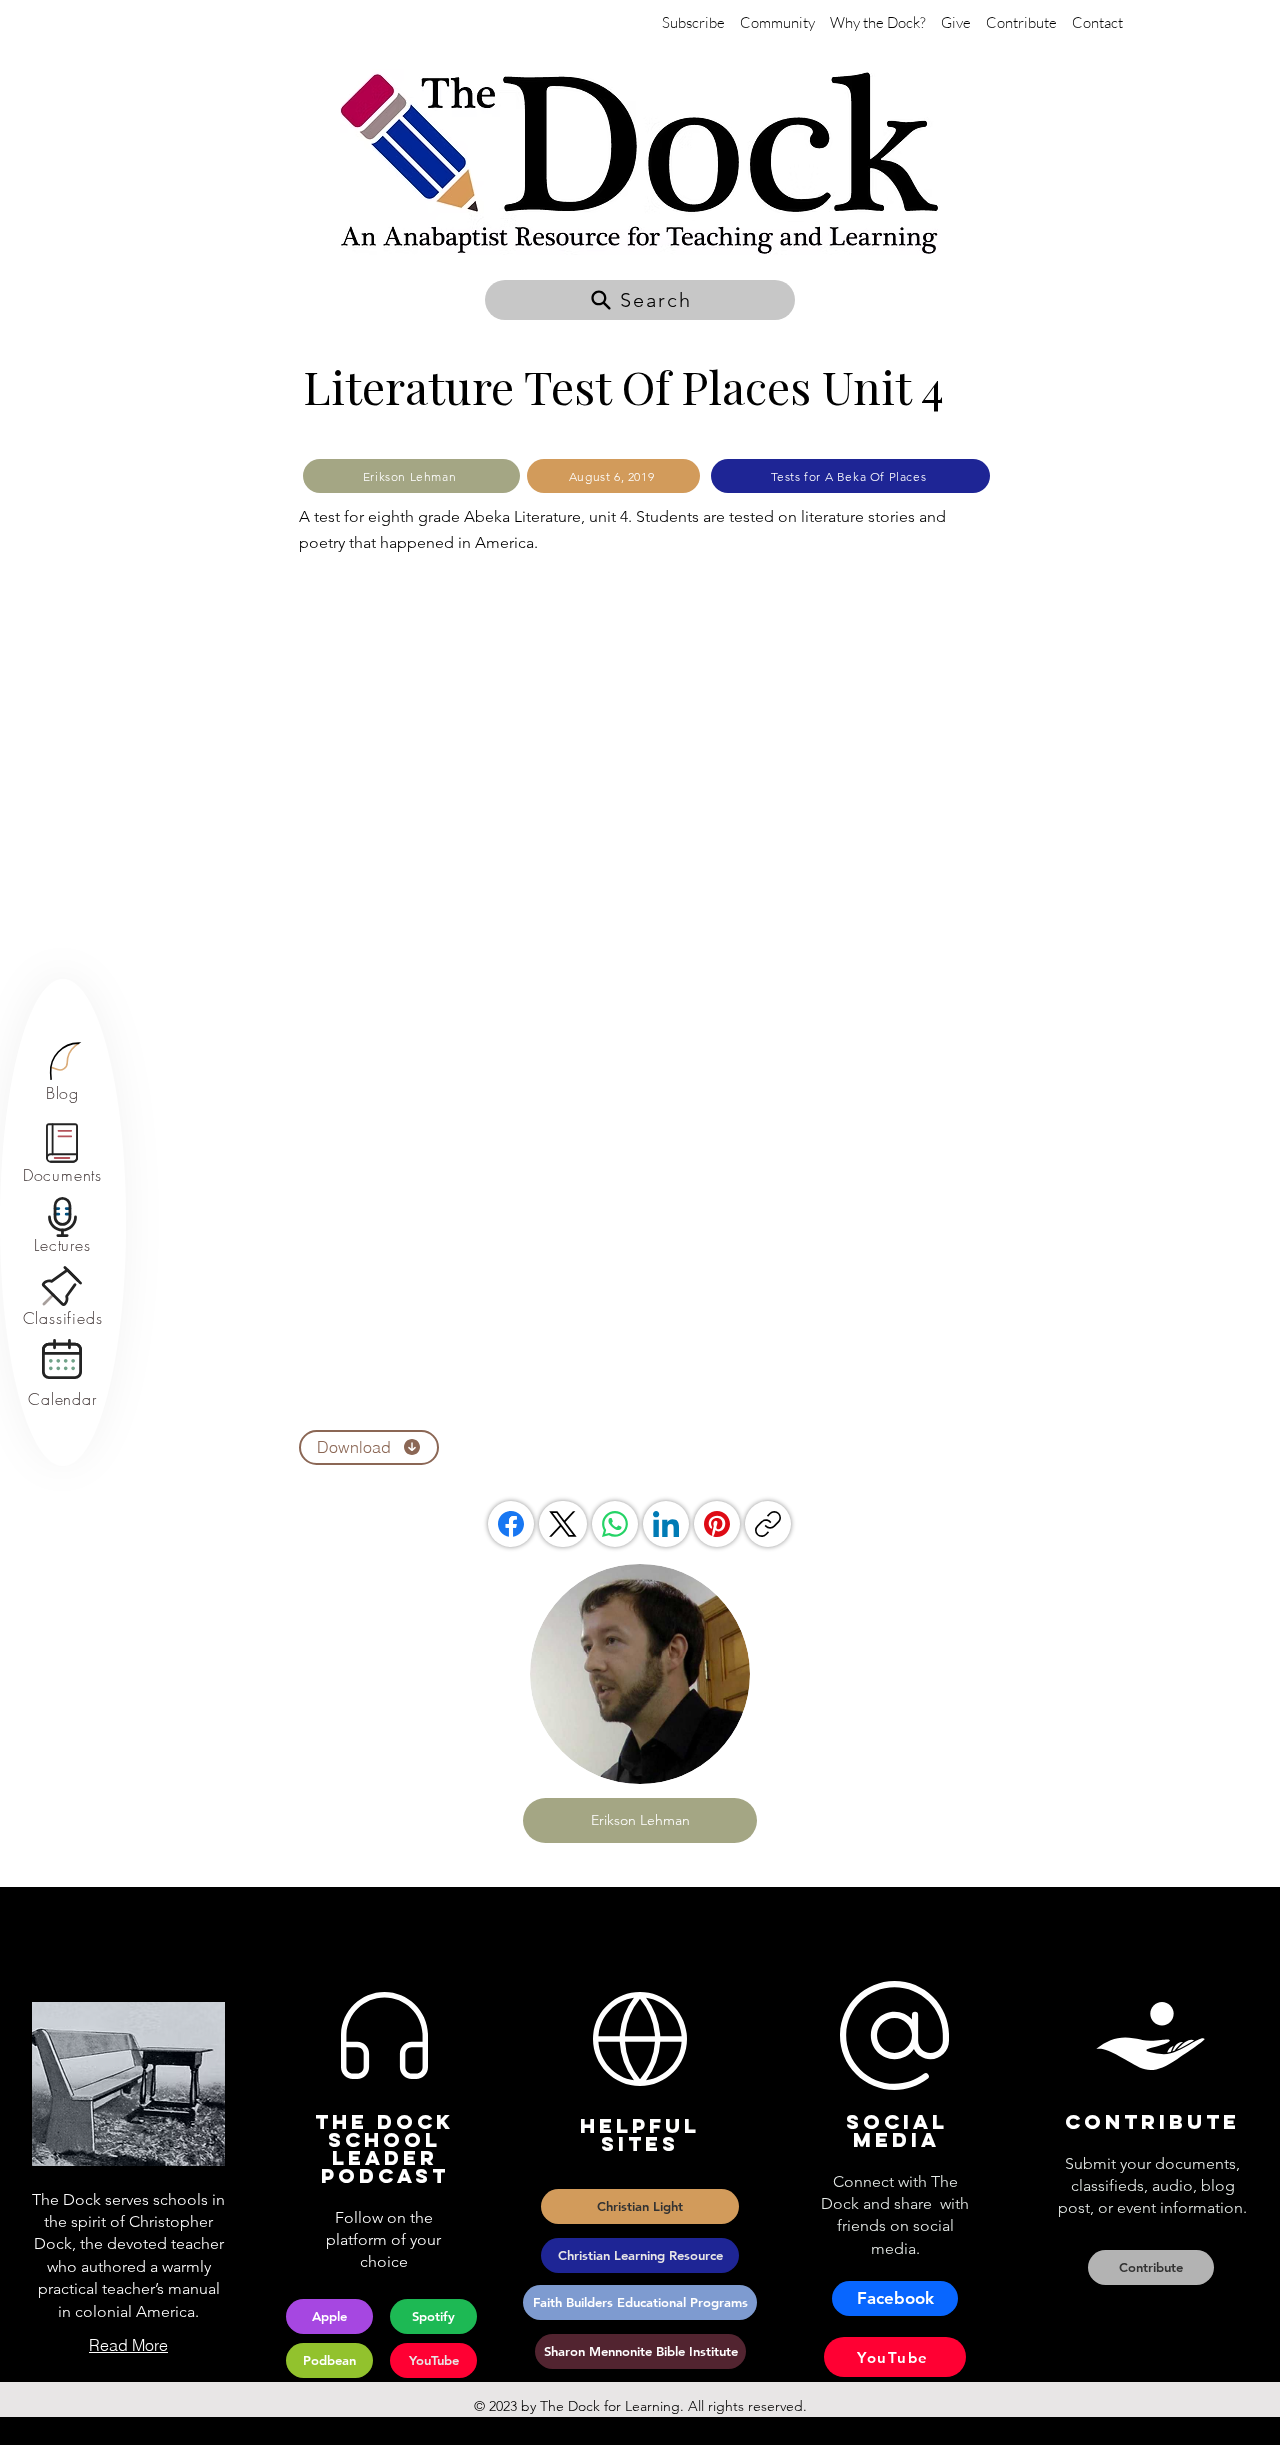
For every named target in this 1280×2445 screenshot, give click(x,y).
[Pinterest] (717, 1524)
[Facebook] (511, 1524)
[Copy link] (768, 1524)
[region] (62, 1072)
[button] (640, 300)
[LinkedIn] (666, 1524)
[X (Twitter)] (563, 1524)
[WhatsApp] (615, 1524)
